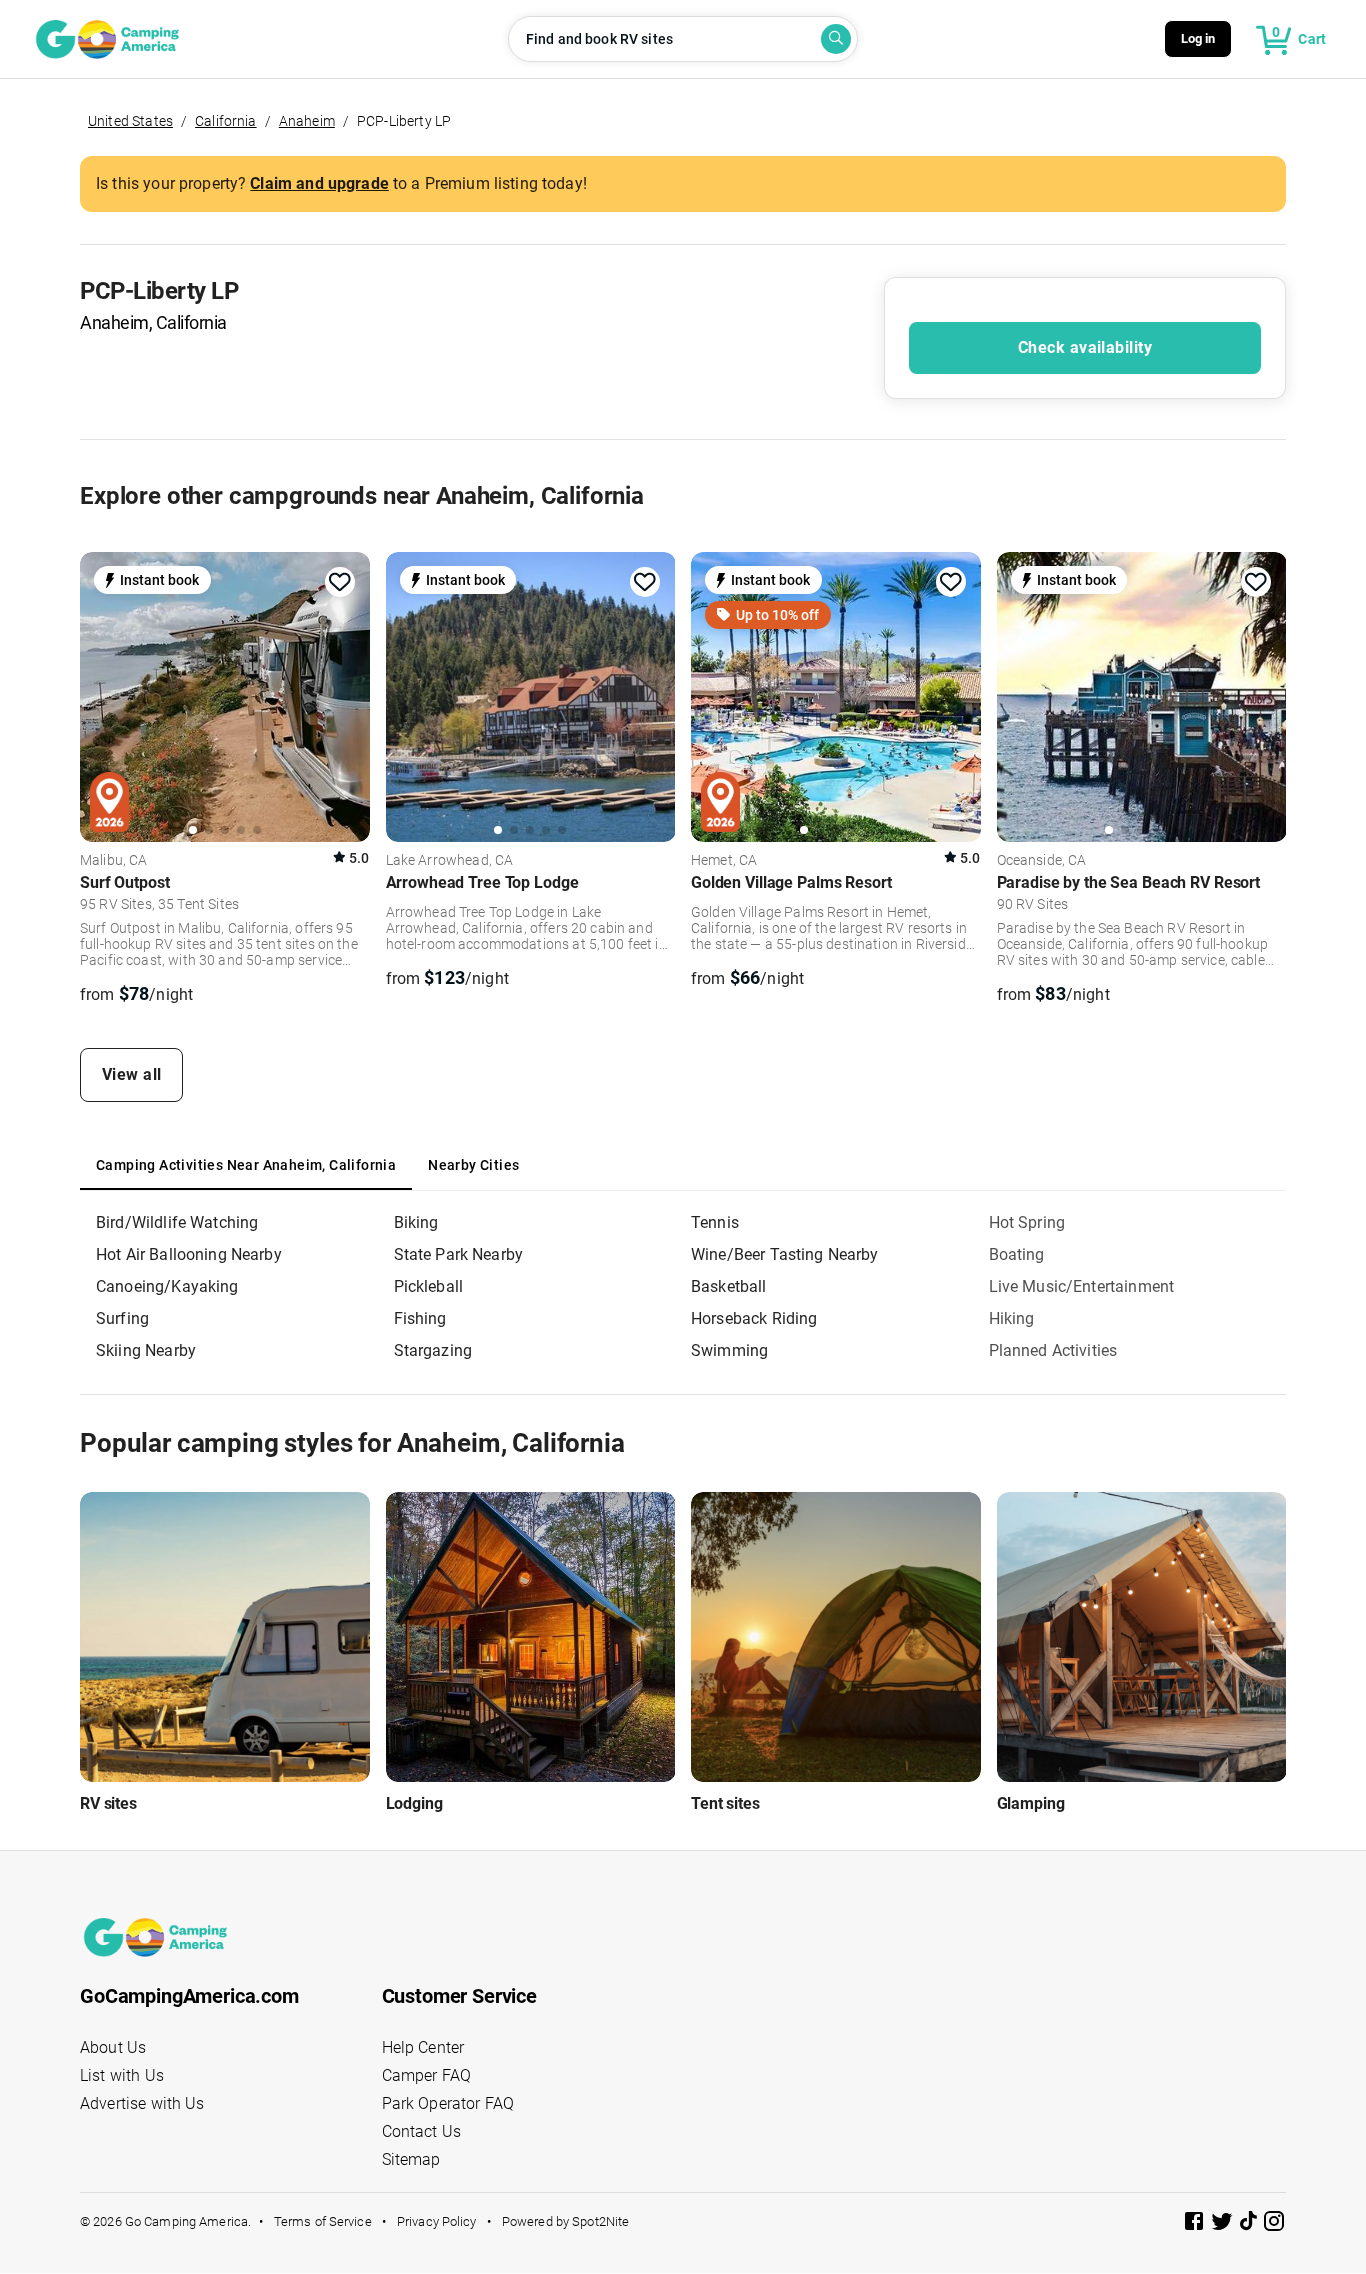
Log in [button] (1198, 38)
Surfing (122, 1318)
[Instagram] (1274, 2224)
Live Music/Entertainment (1082, 1286)
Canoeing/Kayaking (167, 1286)
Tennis (715, 1222)
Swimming (729, 1350)
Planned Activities (1053, 1350)
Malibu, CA (114, 861)
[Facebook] (1196, 2224)
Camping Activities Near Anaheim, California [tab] (246, 1165)
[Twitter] (1224, 2224)
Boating (1017, 1254)
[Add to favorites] (340, 582)
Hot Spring (1027, 1222)
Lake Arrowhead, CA (450, 861)
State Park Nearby (459, 1254)
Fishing (420, 1318)
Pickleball (429, 1286)
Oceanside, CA (1042, 861)
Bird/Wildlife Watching (177, 1222)
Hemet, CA (724, 861)
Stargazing (433, 1350)
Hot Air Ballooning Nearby (189, 1254)
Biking (416, 1222)
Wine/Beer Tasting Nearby (785, 1254)
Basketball (729, 1286)
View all (132, 1074)
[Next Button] (348, 697)
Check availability (1085, 347)
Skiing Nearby (146, 1350)
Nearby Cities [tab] (473, 1165)
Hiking (1012, 1318)
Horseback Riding (754, 1318)
